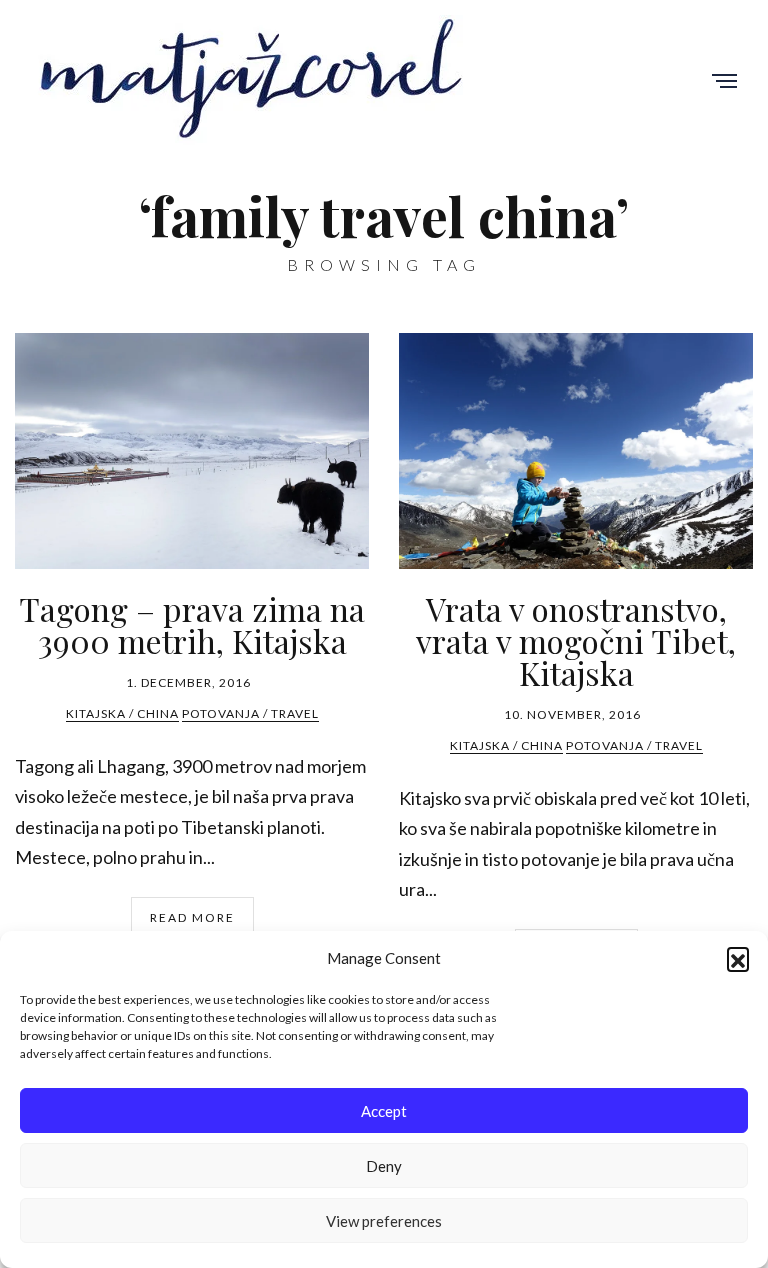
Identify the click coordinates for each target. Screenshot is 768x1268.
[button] (738, 958)
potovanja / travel (250, 713)
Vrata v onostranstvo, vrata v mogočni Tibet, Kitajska (576, 640)
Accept (384, 1111)
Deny (384, 1166)
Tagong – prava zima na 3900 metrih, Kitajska (192, 624)
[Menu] (724, 82)
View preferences (384, 1221)
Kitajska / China (122, 713)
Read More (192, 917)
